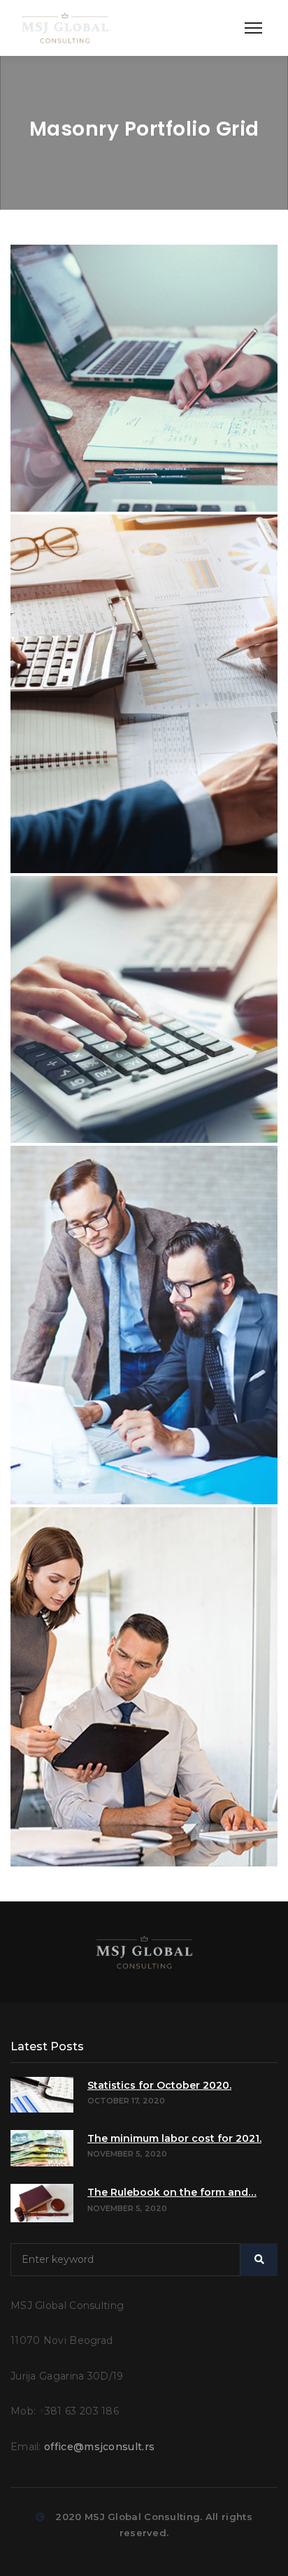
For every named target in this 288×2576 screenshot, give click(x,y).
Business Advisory (88, 1178)
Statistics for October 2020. (159, 2085)
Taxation (59, 546)
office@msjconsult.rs (99, 2447)
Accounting (68, 276)
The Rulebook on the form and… (172, 2192)
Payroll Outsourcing (95, 908)
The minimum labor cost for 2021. (174, 2138)
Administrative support (106, 1539)
